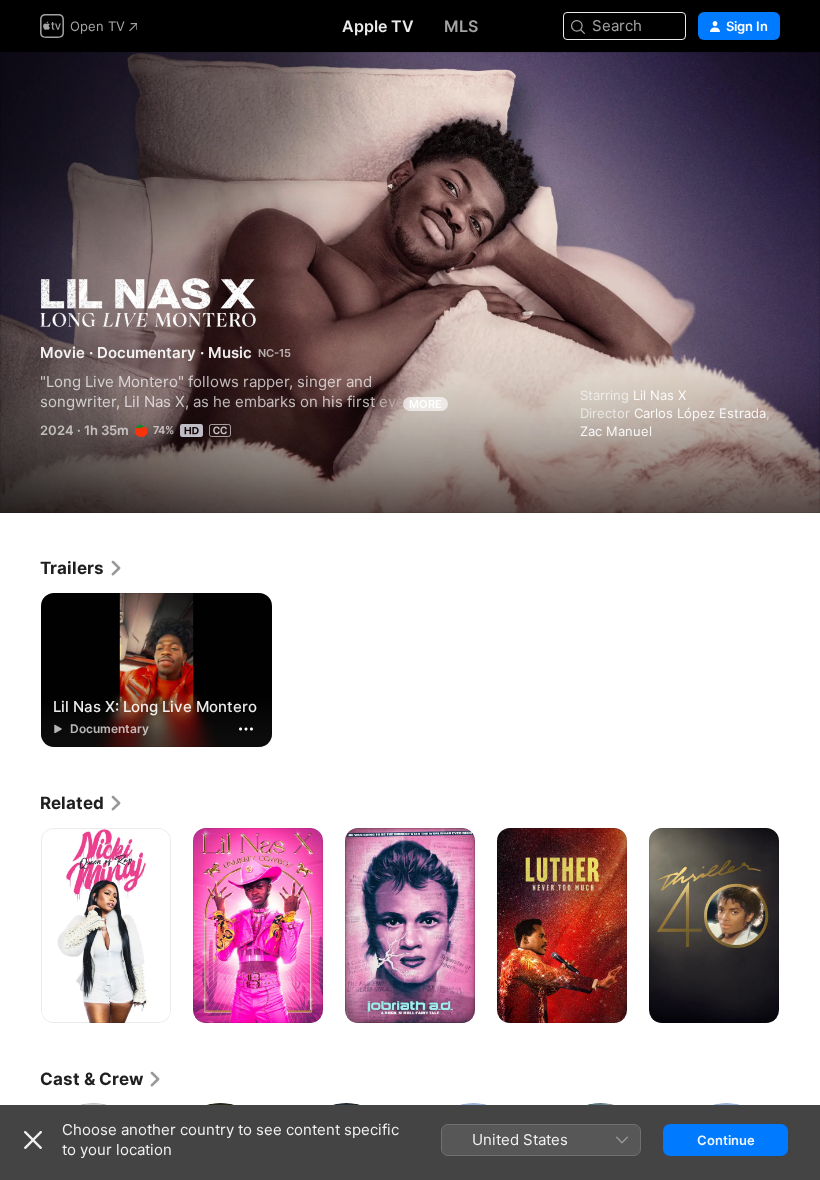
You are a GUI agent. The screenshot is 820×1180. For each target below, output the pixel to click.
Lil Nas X (659, 395)
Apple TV (378, 26)
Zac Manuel (616, 431)
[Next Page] (800, 926)
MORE (425, 404)
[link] (82, 568)
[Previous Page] (20, 926)
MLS (461, 26)
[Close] (33, 1140)
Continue (726, 1140)
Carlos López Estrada (700, 413)
